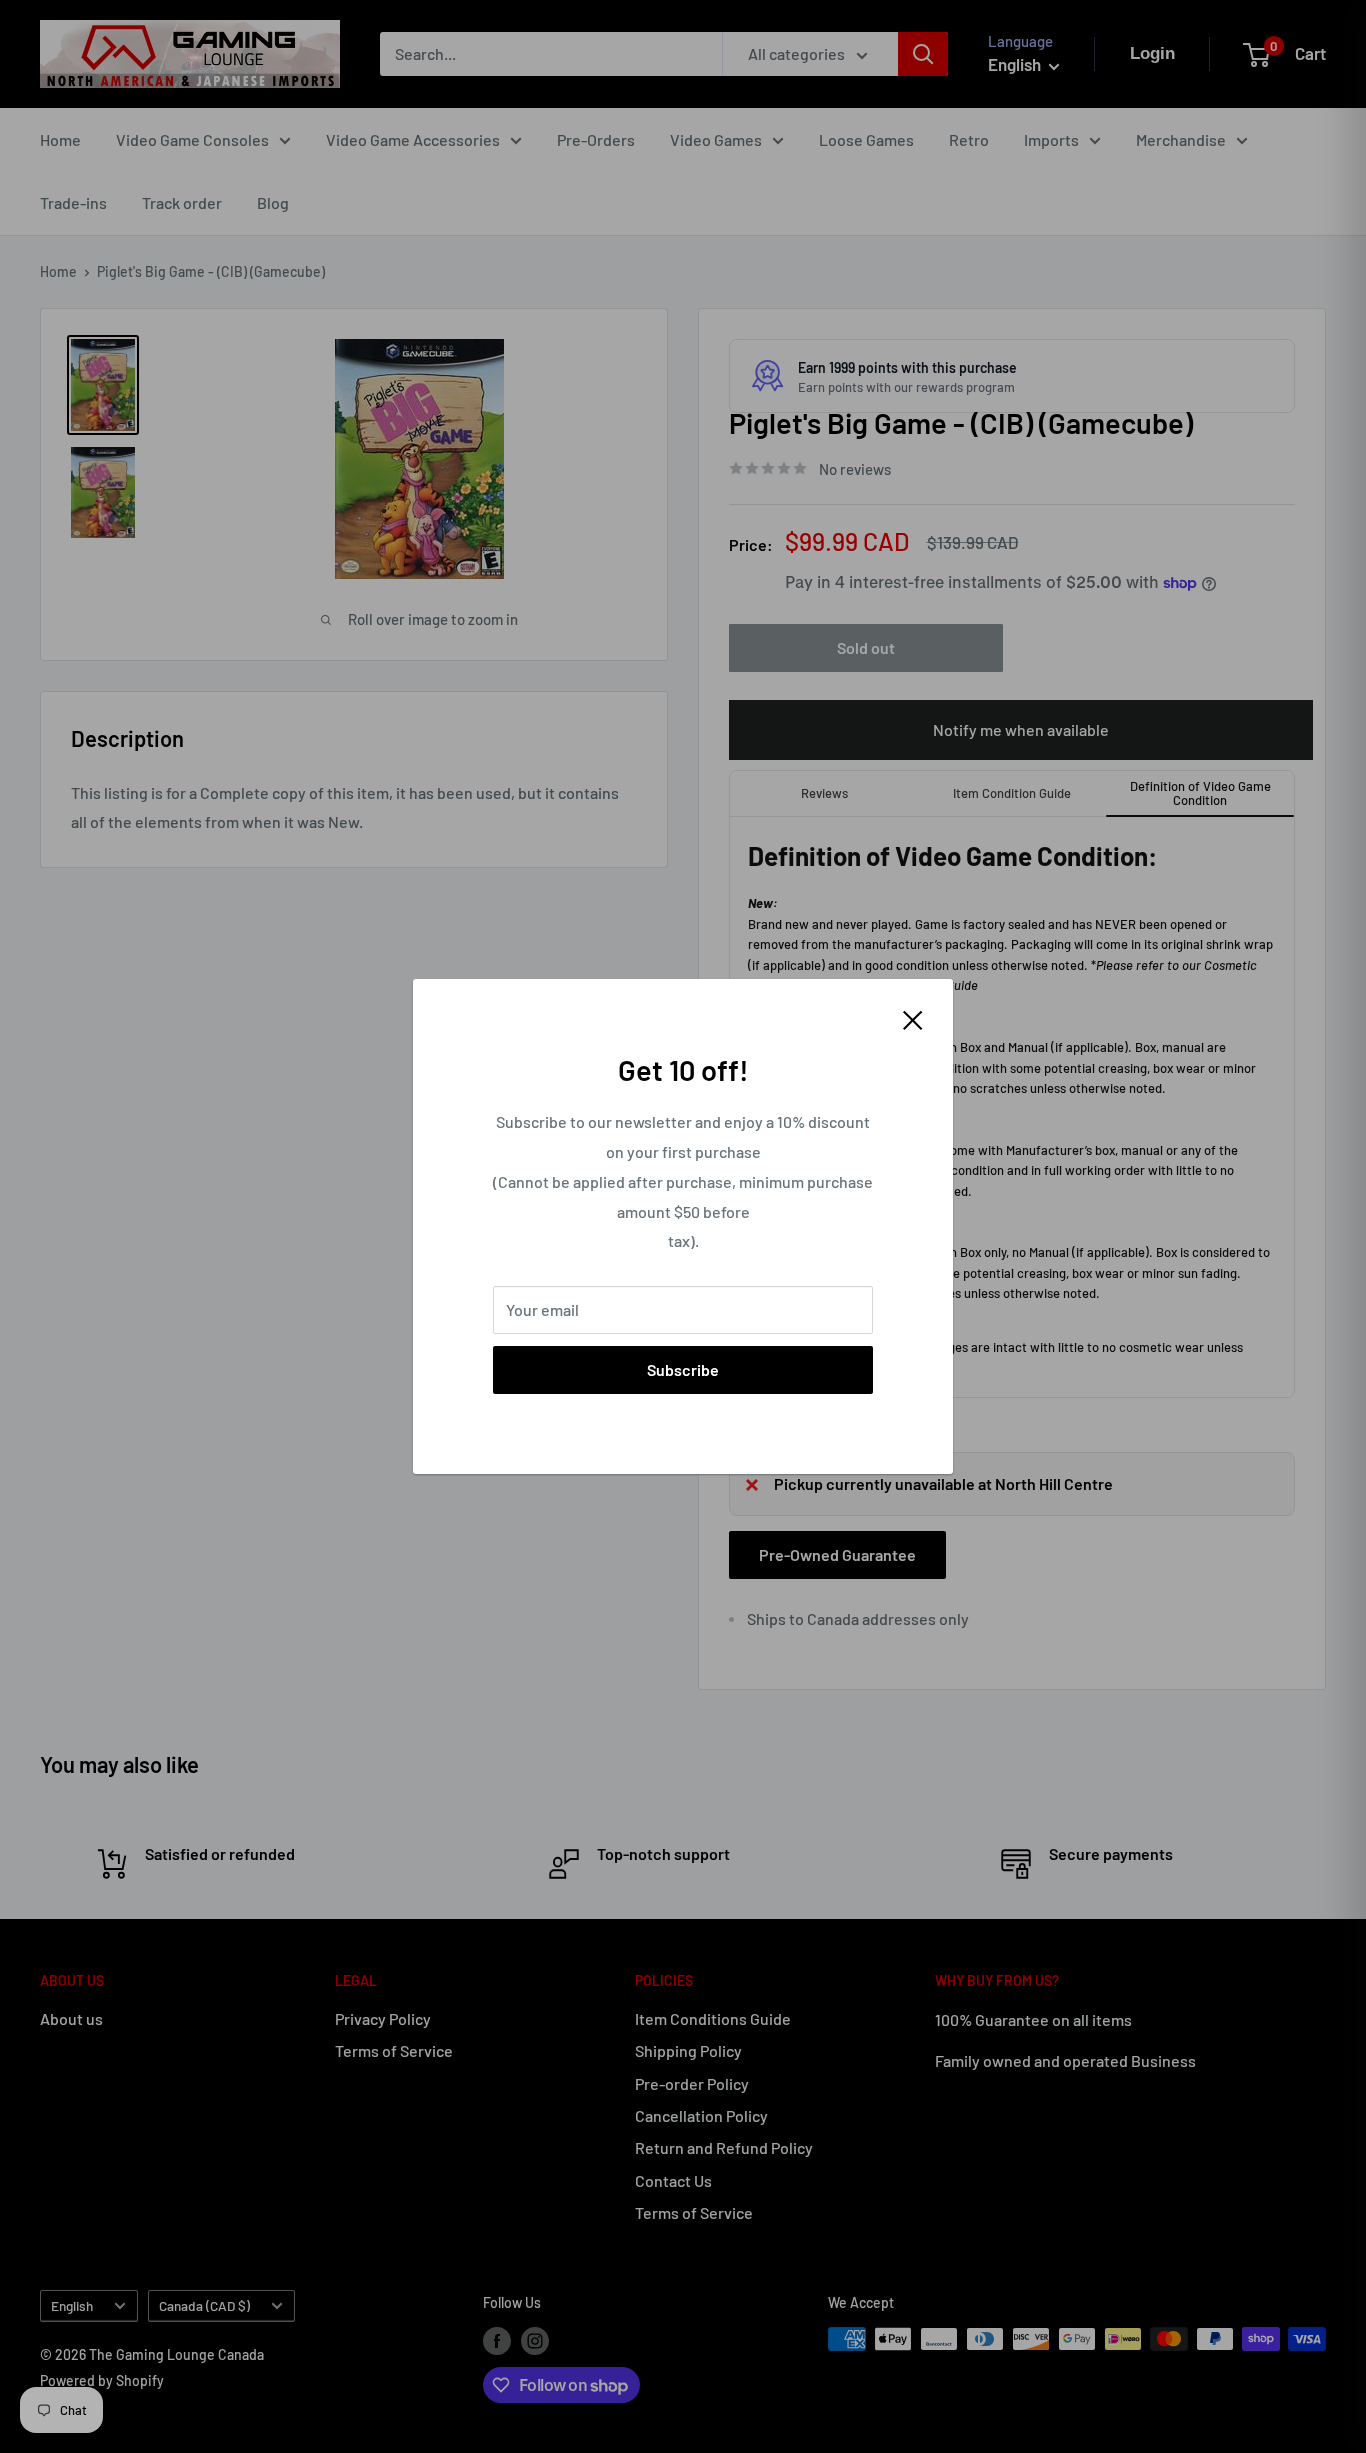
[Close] (913, 1018)
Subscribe (683, 1369)
